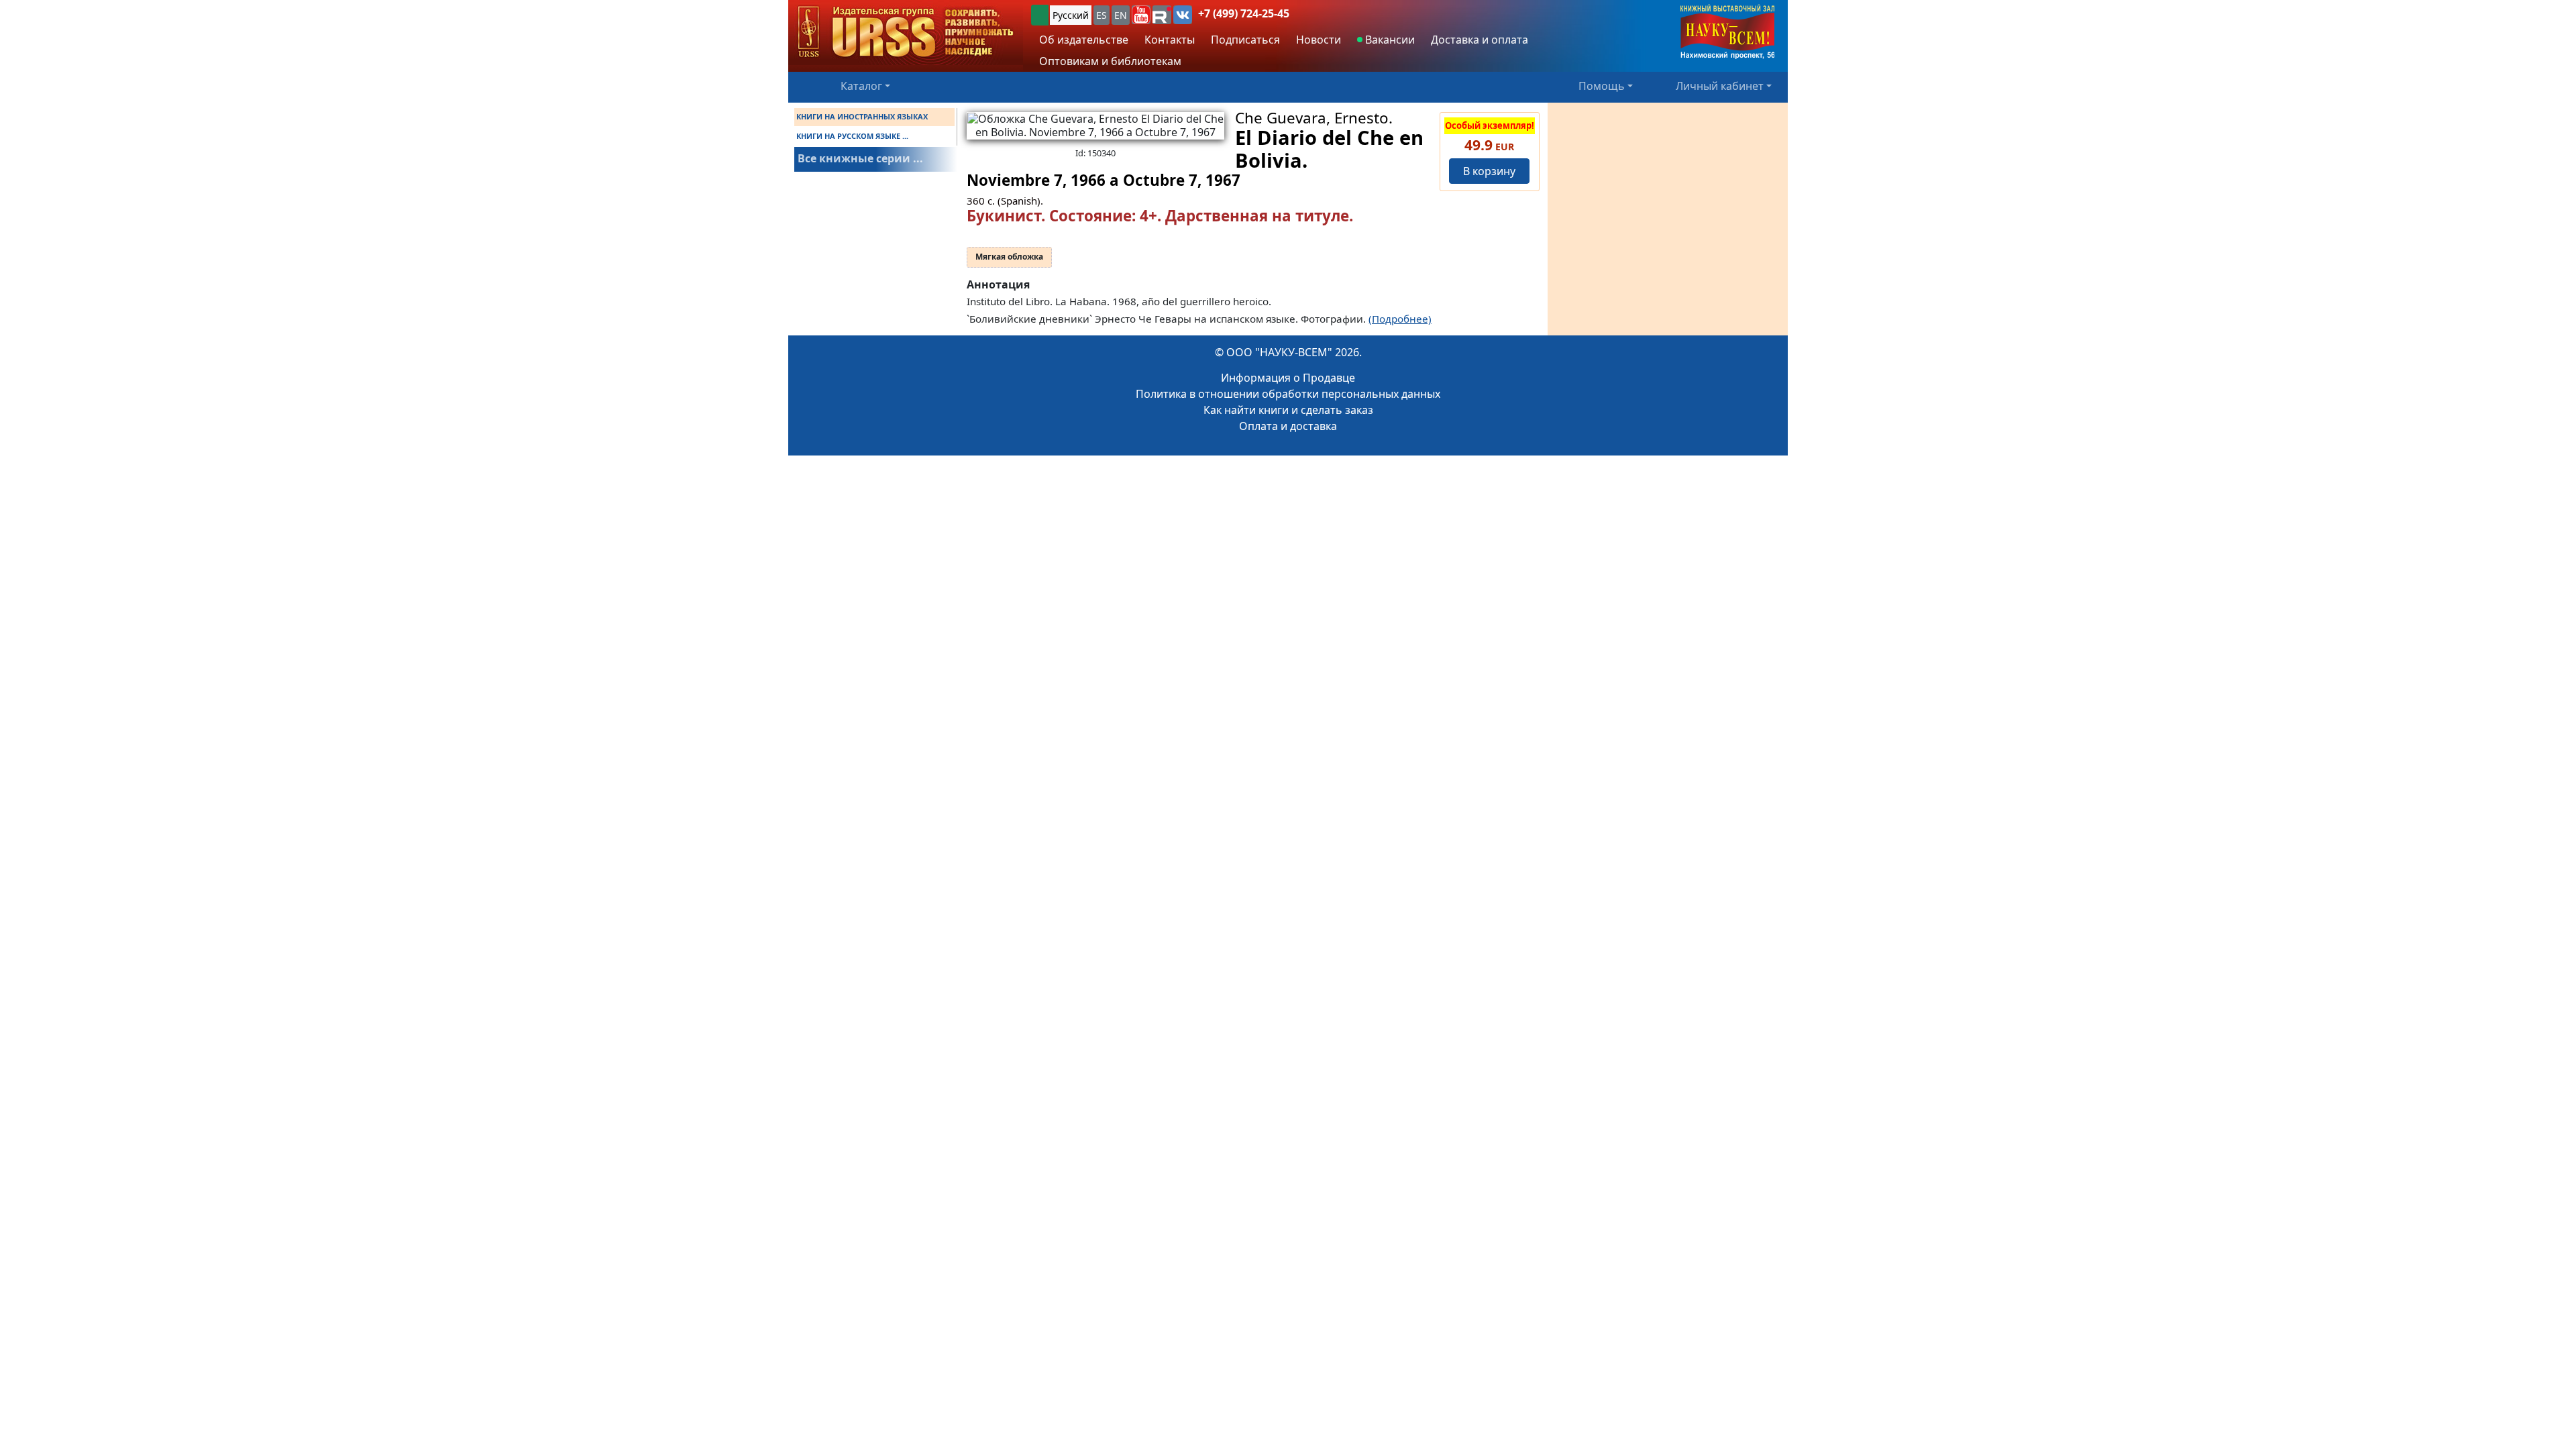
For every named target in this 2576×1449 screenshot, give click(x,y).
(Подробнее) (1400, 319)
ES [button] (1102, 15)
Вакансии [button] (1389, 40)
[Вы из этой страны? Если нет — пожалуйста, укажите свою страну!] (1040, 15)
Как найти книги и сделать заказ (1288, 410)
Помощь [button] (1602, 86)
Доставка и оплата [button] (1480, 40)
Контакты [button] (1170, 40)
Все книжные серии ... (860, 158)
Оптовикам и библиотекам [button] (1110, 61)
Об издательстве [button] (1084, 40)
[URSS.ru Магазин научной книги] (906, 33)
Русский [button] (1071, 15)
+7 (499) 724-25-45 (1244, 13)
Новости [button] (1319, 40)
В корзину (1489, 171)
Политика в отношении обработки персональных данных (1288, 394)
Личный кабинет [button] (1720, 86)
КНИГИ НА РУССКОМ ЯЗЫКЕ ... (852, 136)
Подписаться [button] (1245, 40)
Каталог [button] (861, 86)
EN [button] (1121, 15)
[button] (1141, 15)
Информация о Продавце (1288, 378)
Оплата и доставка (1288, 426)
